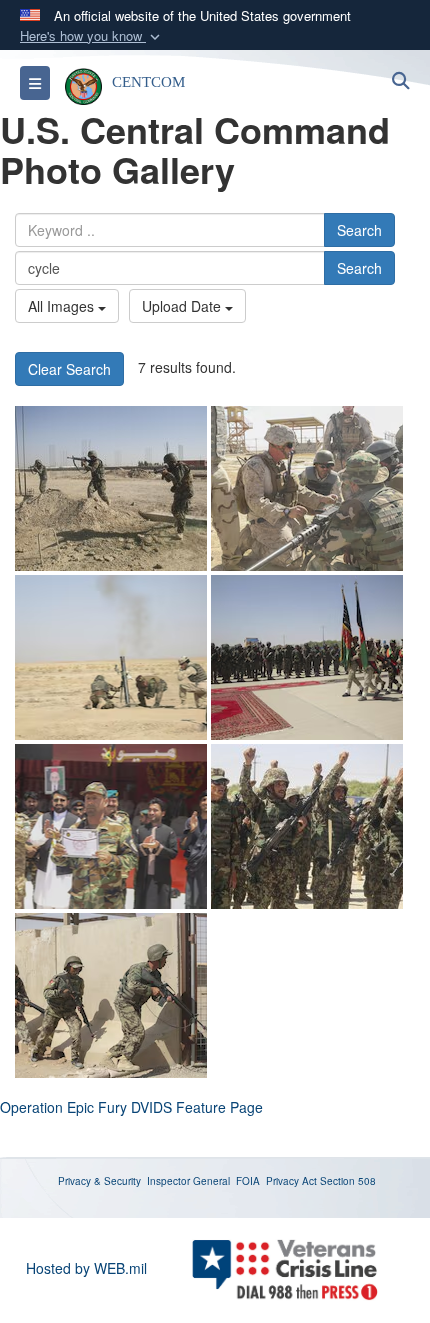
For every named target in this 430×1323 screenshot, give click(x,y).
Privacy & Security (99, 1181)
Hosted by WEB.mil (86, 1268)
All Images (63, 306)
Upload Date (183, 306)
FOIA (248, 1181)
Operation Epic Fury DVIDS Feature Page (131, 1107)
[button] (92, 36)
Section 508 (348, 1181)
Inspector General (188, 1181)
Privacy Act (291, 1181)
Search (359, 230)
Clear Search (69, 369)
